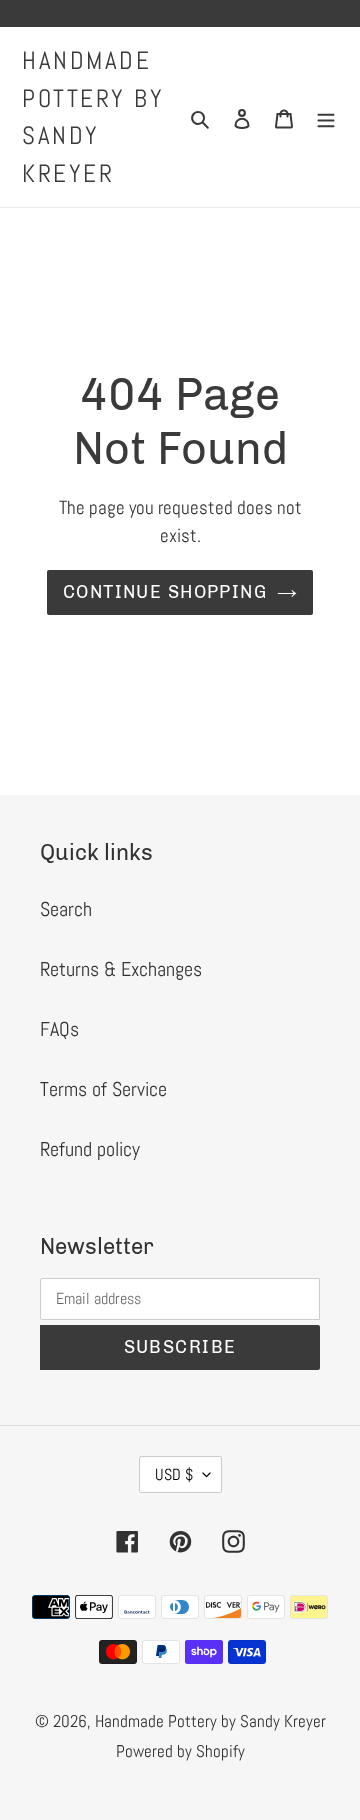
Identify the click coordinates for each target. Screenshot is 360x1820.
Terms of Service (103, 1089)
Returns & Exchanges (121, 969)
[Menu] (326, 117)
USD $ (174, 1474)
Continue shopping (165, 592)
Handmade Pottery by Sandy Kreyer (93, 117)
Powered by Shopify (180, 1751)
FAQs (59, 1029)
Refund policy (90, 1149)
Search (66, 909)
